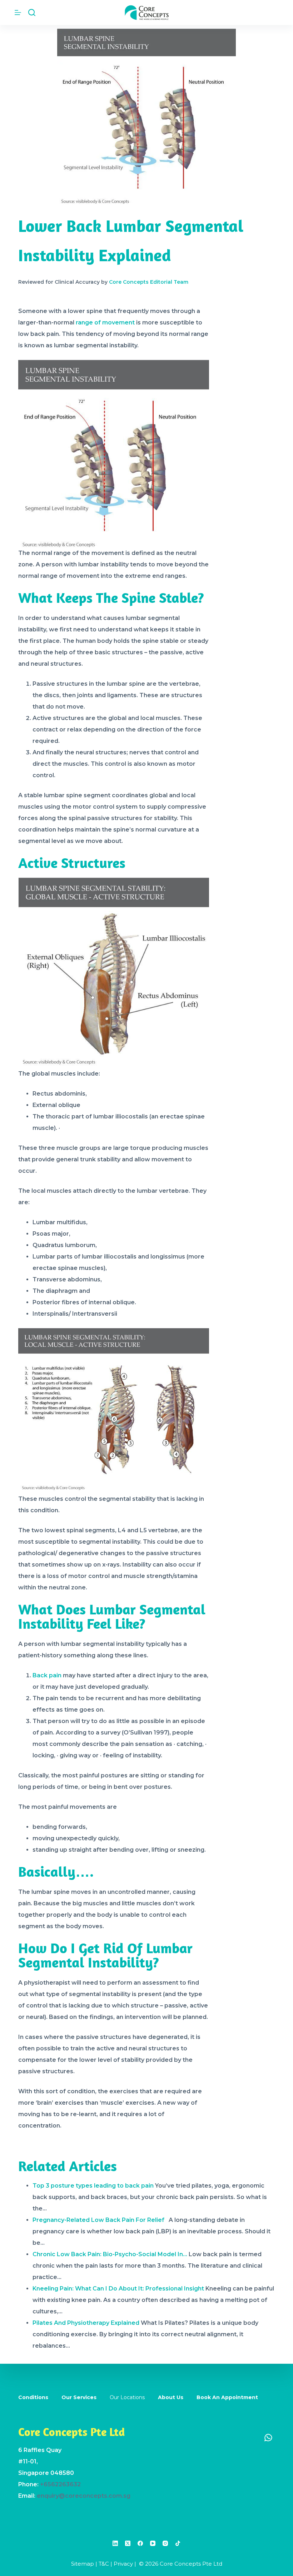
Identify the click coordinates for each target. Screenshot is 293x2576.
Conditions (33, 2397)
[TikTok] (178, 2543)
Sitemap (83, 2564)
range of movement (105, 322)
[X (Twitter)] (128, 2543)
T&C (104, 2564)
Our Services (79, 2397)
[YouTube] (153, 2543)
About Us (171, 2397)
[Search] (32, 13)
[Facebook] (140, 2543)
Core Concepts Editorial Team (149, 282)
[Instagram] (165, 2543)
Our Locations (127, 2397)
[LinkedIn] (115, 2543)
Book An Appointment (227, 2397)
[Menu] (18, 13)
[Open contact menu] (268, 2437)
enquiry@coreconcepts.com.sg (84, 2496)
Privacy (123, 2564)
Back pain (47, 1675)
